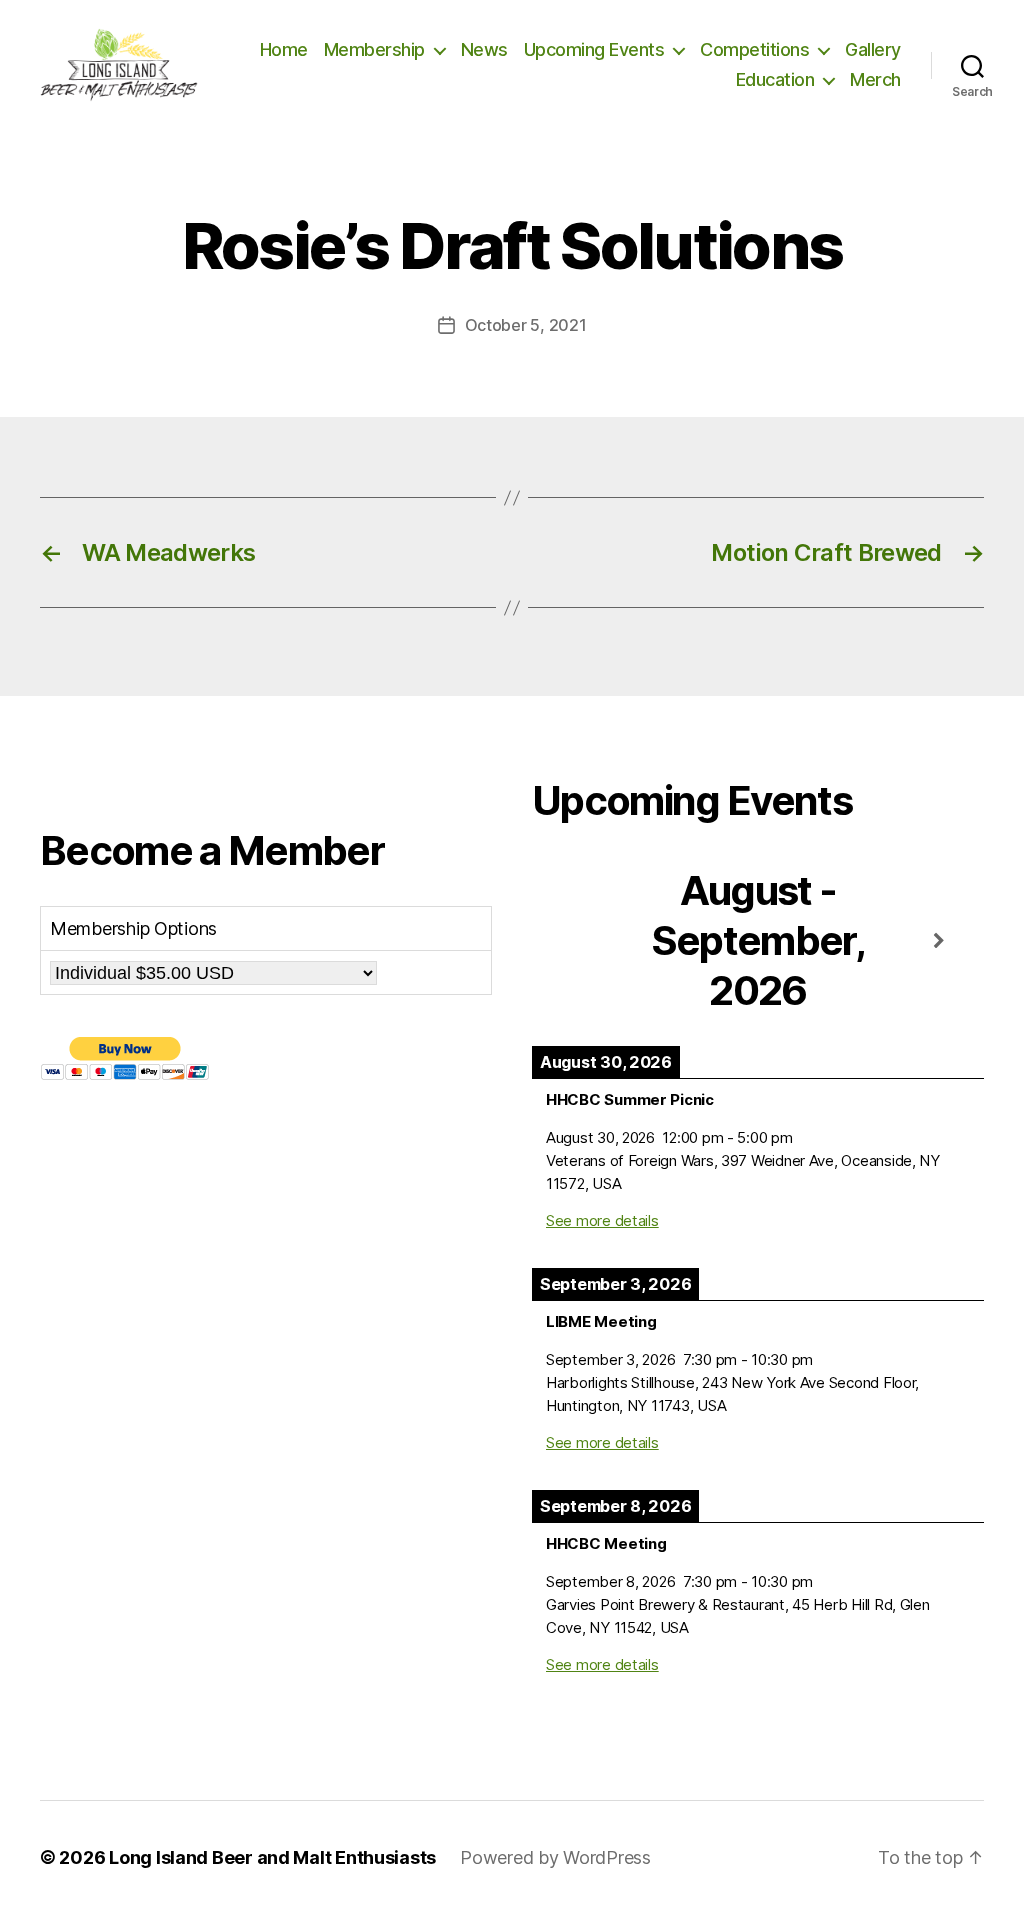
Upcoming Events (594, 49)
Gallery (873, 49)
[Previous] (577, 941)
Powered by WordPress (555, 1857)
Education (775, 79)
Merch (875, 79)
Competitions (754, 49)
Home (284, 49)
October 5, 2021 (526, 325)
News (484, 49)
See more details (602, 1220)
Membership (374, 49)
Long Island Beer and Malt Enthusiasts (272, 1857)
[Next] (939, 941)
